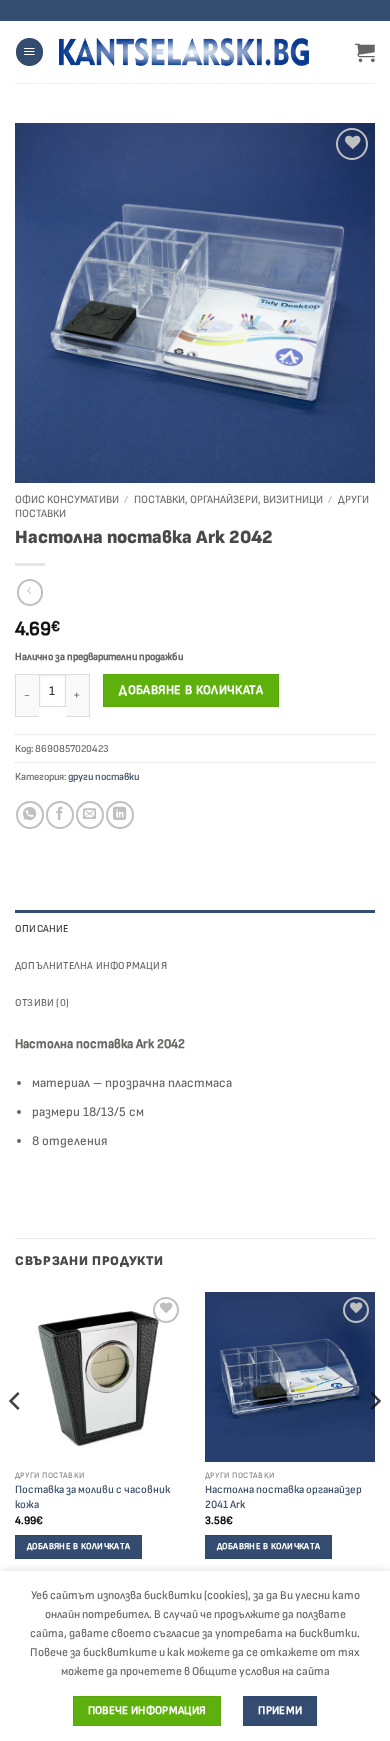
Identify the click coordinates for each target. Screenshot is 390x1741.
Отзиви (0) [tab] (42, 1002)
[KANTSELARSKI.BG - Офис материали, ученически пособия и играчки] (184, 52)
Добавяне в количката (191, 690)
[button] (29, 52)
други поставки (103, 776)
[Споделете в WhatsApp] (29, 815)
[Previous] (16, 1441)
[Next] (374, 1441)
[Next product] (30, 592)
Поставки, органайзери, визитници (228, 499)
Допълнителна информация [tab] (91, 965)
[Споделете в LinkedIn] (119, 815)
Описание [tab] (42, 928)
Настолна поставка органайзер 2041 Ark (283, 1497)
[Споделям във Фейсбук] (59, 815)
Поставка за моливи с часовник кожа (92, 1497)
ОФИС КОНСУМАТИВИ (67, 499)
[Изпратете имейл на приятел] (89, 815)
